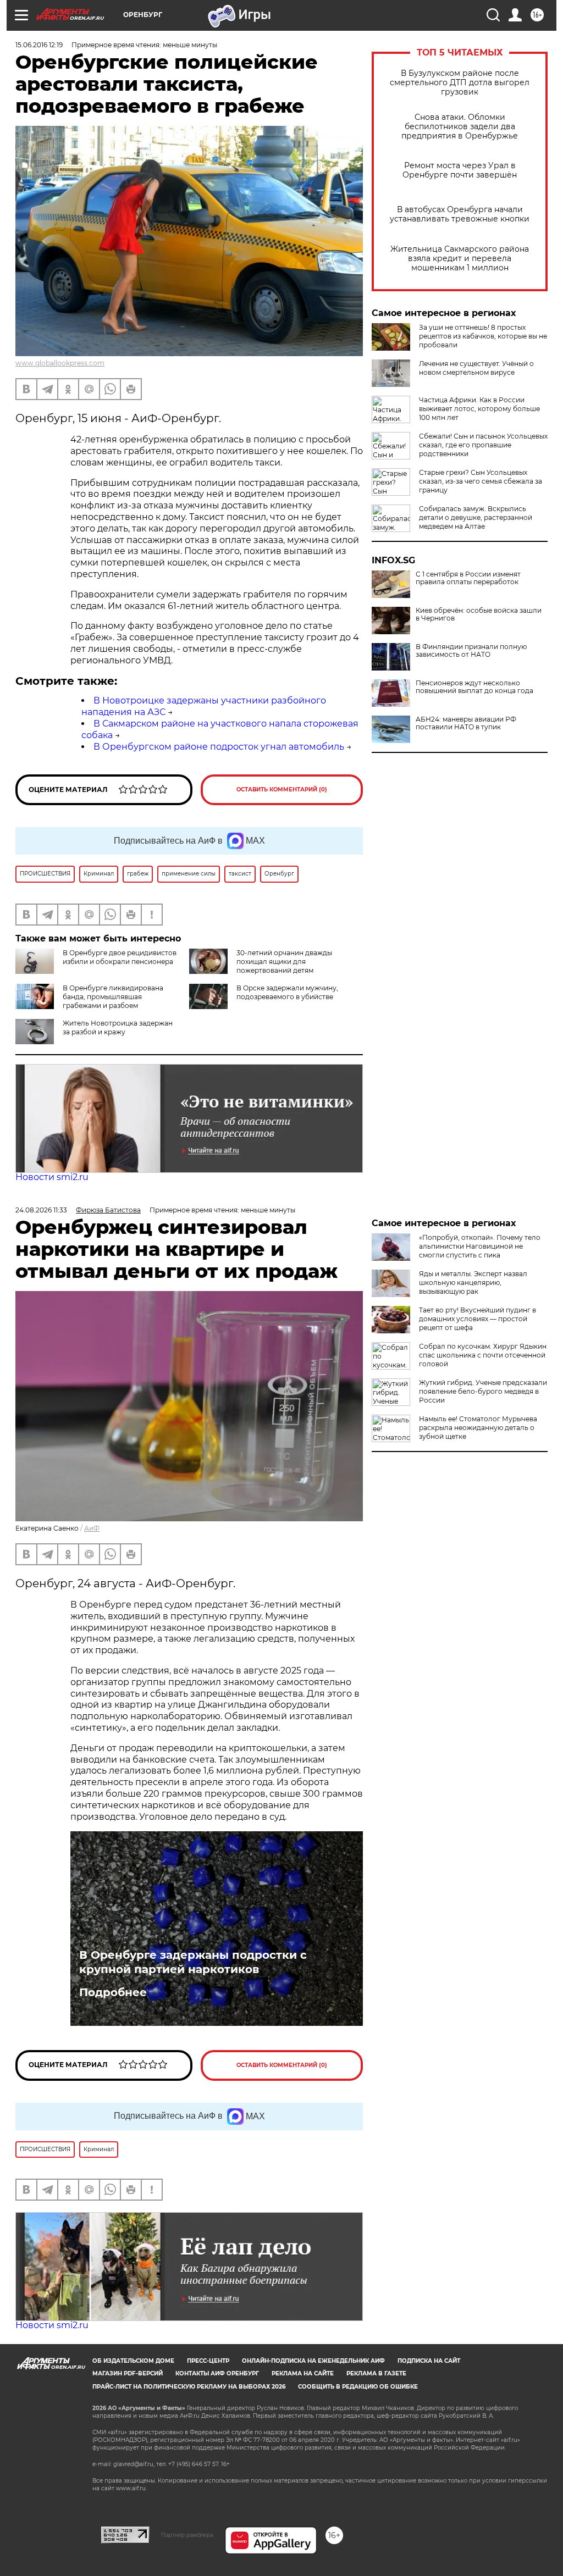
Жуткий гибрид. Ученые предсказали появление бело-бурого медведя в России (483, 1391)
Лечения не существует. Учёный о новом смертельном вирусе (476, 368)
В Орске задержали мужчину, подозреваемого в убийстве (287, 992)
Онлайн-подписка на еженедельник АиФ (313, 2361)
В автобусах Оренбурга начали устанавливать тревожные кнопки (460, 214)
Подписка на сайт (429, 2361)
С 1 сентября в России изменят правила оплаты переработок (468, 578)
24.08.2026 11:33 (41, 1210)
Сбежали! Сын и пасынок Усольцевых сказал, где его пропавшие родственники (483, 445)
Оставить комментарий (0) (282, 790)
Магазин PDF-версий (128, 2373)
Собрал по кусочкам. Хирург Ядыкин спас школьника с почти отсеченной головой (483, 1355)
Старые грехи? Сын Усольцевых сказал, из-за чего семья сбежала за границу (481, 481)
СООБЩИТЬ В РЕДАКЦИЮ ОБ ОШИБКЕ (358, 2387)
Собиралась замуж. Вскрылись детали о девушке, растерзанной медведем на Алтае (476, 517)
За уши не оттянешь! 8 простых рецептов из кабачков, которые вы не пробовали (483, 336)
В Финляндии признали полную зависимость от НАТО (471, 651)
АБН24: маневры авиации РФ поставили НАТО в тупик (466, 723)
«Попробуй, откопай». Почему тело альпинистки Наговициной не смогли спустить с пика (480, 1246)
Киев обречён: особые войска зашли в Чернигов (479, 614)
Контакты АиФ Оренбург (217, 2373)
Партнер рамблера (187, 2535)
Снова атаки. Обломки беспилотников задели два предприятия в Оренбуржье (460, 127)
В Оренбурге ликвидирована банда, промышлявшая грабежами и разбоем (113, 997)
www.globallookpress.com (60, 363)
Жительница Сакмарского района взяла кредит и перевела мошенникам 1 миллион (460, 259)
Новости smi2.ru (52, 1177)
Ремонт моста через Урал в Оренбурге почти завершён (460, 170)
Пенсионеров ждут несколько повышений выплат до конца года (474, 687)
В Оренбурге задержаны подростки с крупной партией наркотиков (193, 1962)
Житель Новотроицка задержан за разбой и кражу (118, 1027)
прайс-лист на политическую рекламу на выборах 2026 (189, 2387)
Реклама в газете (376, 2373)
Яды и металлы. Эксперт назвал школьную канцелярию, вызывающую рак (473, 1283)
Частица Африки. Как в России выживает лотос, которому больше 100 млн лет (479, 409)
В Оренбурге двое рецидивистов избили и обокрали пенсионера (120, 957)
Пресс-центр (208, 2361)
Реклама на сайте (303, 2373)
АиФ (92, 1528)
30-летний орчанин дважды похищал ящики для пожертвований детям (284, 962)
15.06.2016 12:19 (39, 45)
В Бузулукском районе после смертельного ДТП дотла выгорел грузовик (460, 83)
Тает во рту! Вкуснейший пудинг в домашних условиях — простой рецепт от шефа (478, 1319)
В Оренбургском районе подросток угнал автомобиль (219, 747)
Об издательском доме (133, 2361)
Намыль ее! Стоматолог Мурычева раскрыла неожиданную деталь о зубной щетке (478, 1428)
